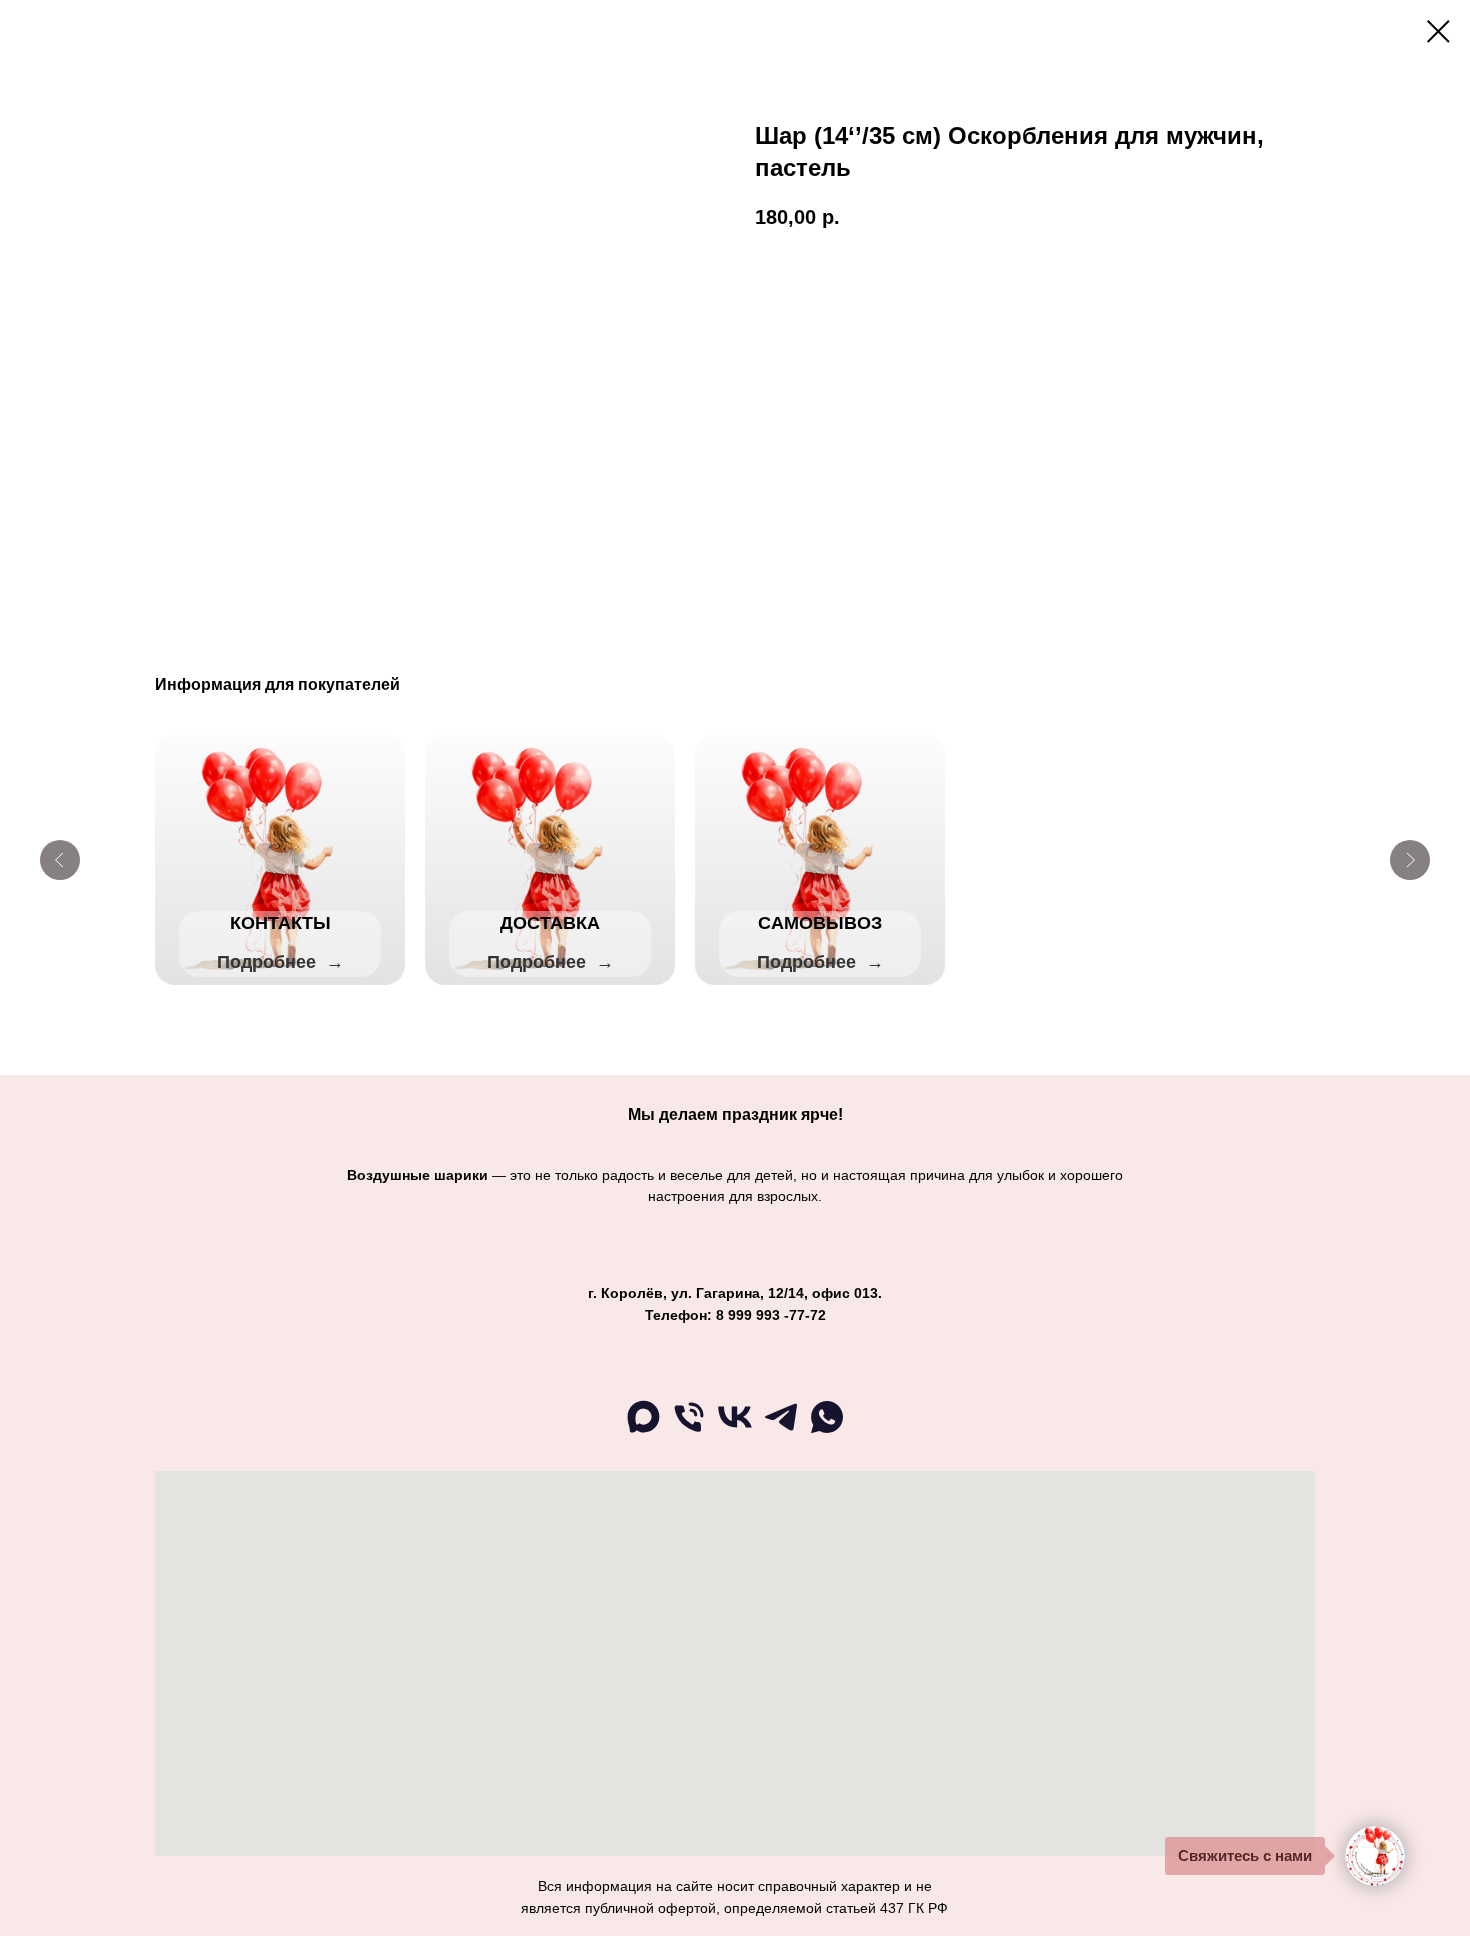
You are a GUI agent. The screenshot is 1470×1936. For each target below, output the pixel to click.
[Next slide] (1410, 860)
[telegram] (781, 1431)
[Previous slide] (60, 860)
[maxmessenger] (643, 1431)
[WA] (827, 1431)
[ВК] (735, 1431)
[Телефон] (689, 1431)
